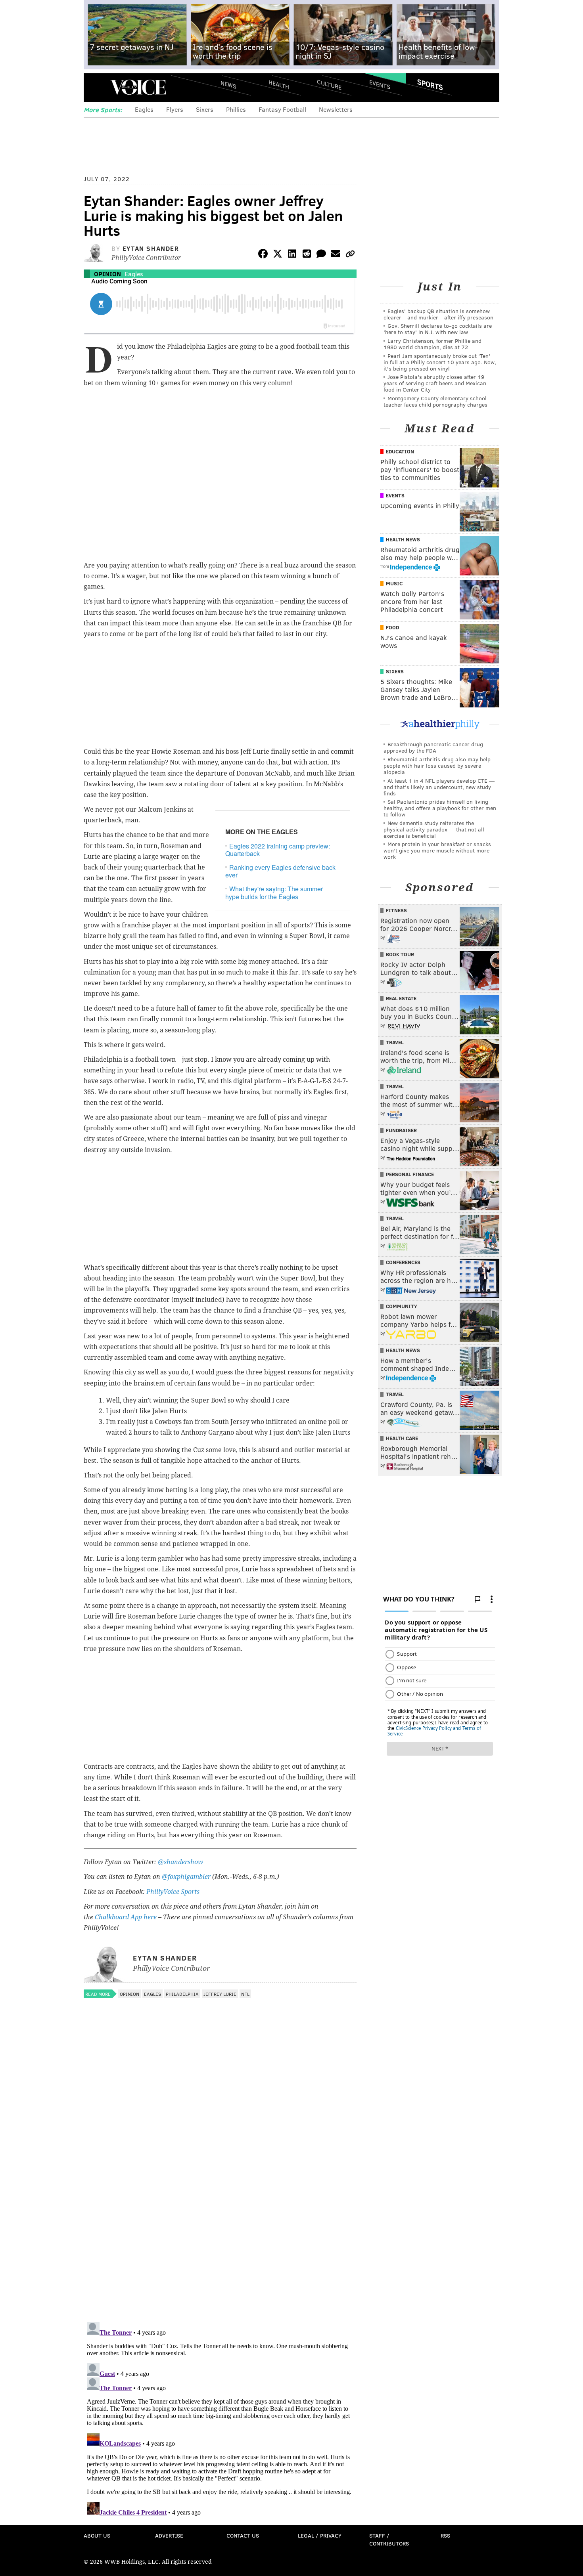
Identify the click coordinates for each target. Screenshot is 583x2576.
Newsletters (336, 109)
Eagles (144, 109)
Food (392, 627)
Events (380, 84)
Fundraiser (401, 1130)
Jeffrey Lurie (220, 1994)
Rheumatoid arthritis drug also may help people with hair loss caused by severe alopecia (437, 765)
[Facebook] (263, 255)
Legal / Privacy (320, 2535)
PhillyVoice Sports (173, 1892)
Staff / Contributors (389, 2539)
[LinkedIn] (292, 255)
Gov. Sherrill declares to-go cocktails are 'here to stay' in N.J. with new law (438, 329)
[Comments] (321, 255)
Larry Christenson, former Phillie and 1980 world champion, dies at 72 (432, 344)
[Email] (336, 255)
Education (400, 451)
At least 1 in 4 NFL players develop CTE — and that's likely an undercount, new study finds (439, 787)
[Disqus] (220, 2213)
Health (279, 84)
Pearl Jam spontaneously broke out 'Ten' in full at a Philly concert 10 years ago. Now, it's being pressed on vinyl (440, 362)
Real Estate (401, 998)
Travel (395, 1042)
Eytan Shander (151, 248)
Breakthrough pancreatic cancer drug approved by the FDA (433, 747)
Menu (96, 87)
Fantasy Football (282, 109)
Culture (329, 84)
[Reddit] (307, 255)
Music (394, 583)
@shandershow (180, 1862)
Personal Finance (410, 1174)
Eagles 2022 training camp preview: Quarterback (278, 850)
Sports (430, 84)
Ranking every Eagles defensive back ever (280, 871)
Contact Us (243, 2535)
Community (402, 1306)
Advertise (169, 2535)
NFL (245, 1994)
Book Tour (400, 954)
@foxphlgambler (186, 1877)
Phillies (236, 109)
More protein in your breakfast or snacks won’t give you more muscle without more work (437, 850)
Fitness (396, 910)
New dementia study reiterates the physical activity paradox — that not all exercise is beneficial (434, 829)
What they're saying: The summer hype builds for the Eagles (274, 892)
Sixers (205, 109)
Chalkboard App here (126, 1917)
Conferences (403, 1262)
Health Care (402, 1438)
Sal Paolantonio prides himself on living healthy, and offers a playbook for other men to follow (440, 808)
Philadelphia (182, 1994)
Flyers (175, 109)
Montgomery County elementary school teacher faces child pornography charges (435, 401)
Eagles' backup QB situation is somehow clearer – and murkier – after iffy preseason (438, 314)
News (228, 84)
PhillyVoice (138, 87)
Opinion (107, 274)
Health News (403, 539)
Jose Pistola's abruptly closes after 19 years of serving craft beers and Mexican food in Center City (435, 383)
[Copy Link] (350, 255)
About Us (97, 2535)
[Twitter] (278, 255)
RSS (445, 2535)
